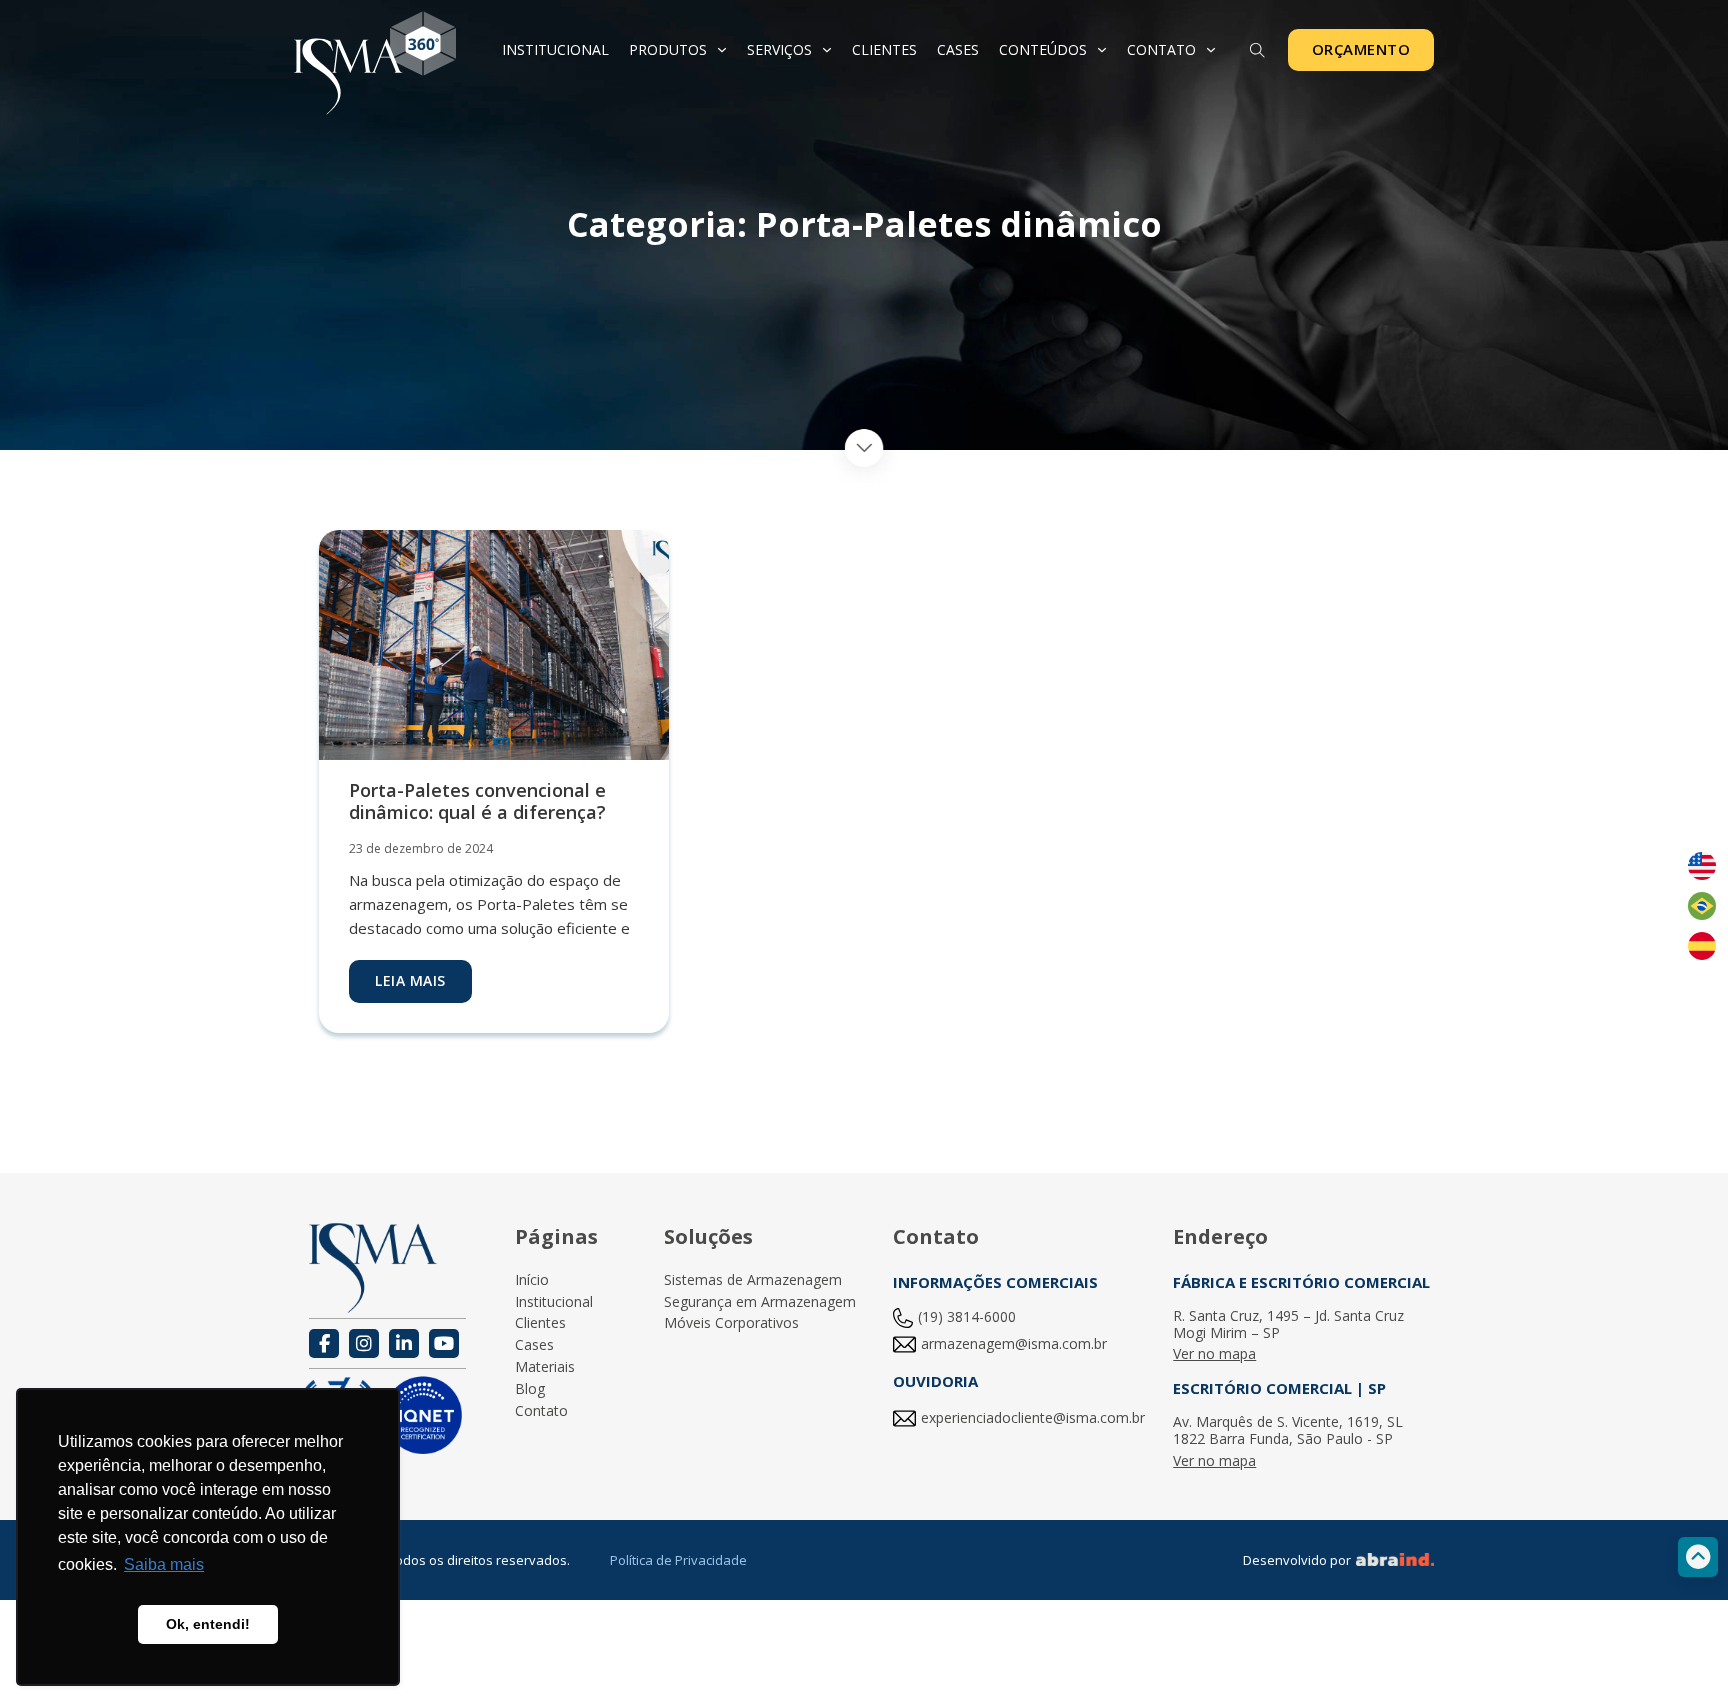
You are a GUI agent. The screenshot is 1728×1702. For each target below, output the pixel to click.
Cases (958, 49)
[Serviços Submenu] (827, 50)
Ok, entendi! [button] (208, 1624)
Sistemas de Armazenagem (753, 1280)
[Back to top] (1698, 1557)
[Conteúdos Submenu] (1102, 50)
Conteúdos (1043, 49)
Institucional (555, 49)
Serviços (779, 49)
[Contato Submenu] (1211, 50)
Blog (530, 1389)
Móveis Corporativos (731, 1323)
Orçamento (1361, 49)
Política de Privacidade (678, 1560)
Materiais (545, 1367)
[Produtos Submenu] (722, 50)
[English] (1702, 866)
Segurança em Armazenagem (760, 1302)
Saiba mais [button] (164, 1564)
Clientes (884, 49)
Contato (1161, 49)
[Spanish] (1702, 946)
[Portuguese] (1702, 906)
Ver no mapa (1214, 1354)
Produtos (668, 49)
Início (532, 1280)
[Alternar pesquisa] (1258, 51)
